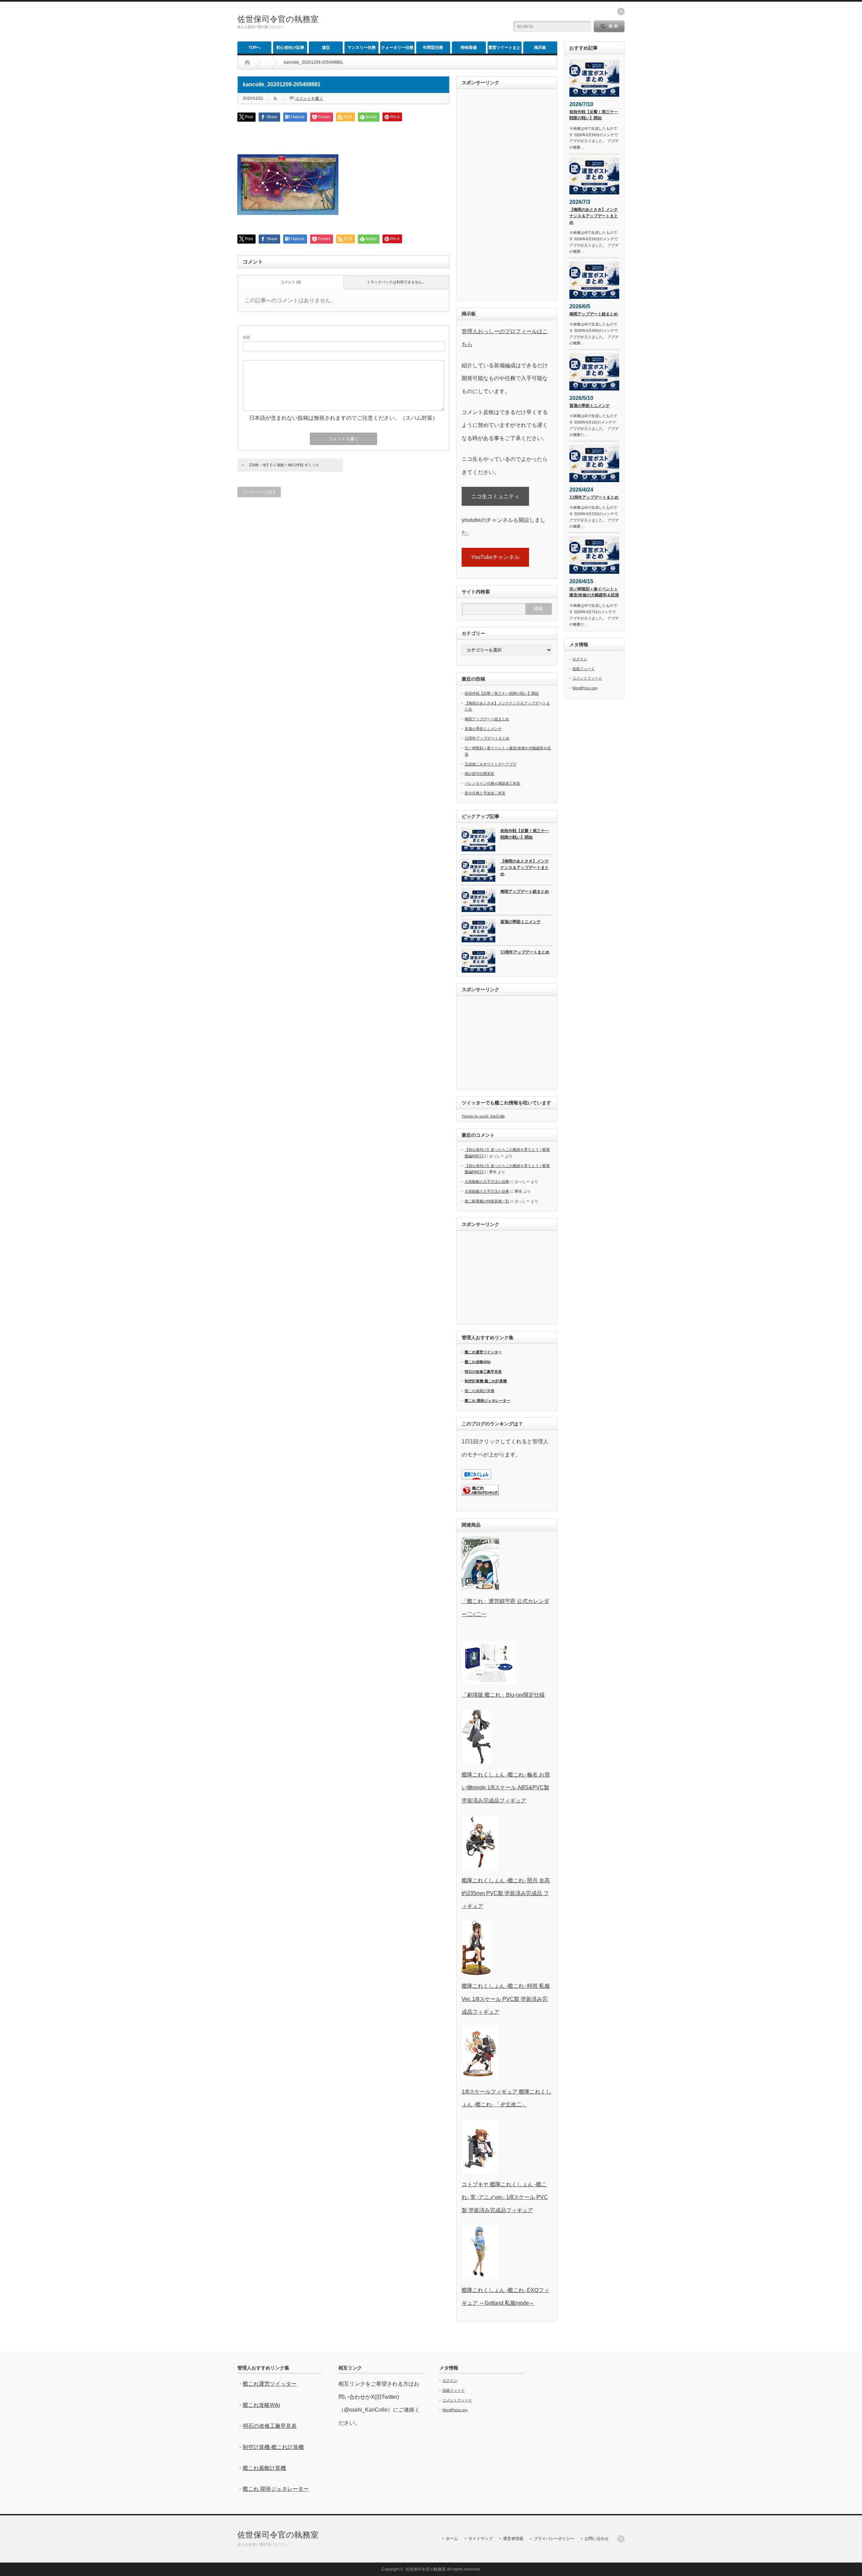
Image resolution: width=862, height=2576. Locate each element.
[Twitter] (621, 2539)
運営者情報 (513, 2539)
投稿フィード (584, 669)
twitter (621, 11)
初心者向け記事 (290, 48)
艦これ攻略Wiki (478, 1362)
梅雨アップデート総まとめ (487, 719)
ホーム (452, 2539)
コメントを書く (309, 98)
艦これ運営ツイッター (483, 1352)
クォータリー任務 (397, 48)
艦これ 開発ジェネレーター (487, 1401)
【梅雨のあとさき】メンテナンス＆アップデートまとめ (525, 867)
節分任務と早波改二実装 (485, 793)
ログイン (580, 659)
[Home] (247, 62)
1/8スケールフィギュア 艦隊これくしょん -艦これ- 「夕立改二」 (506, 2098)
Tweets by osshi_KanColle (483, 1116)
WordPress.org (585, 688)
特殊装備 (469, 48)
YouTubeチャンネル (495, 557)
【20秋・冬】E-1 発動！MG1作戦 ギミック (283, 465)
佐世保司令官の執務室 (278, 19)
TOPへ (255, 48)
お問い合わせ (597, 2539)
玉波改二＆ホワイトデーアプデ (491, 764)
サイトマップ (480, 2539)
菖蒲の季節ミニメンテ (483, 729)
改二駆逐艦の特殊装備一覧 (487, 1201)
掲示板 (540, 48)
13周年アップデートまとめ (487, 738)
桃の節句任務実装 (479, 774)
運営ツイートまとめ (504, 49)
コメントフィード (587, 678)
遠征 (326, 48)
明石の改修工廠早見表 (483, 1372)
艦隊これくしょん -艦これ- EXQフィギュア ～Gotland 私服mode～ (505, 2297)
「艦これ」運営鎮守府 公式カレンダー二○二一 (505, 1608)
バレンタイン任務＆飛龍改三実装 (492, 783)
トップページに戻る (259, 492)
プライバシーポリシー (554, 2539)
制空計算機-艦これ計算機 (486, 1381)
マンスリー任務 (362, 48)
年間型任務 (433, 48)
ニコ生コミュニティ (495, 496)
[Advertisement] (425, 22)
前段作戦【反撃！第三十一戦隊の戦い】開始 (502, 693)
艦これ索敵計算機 (479, 1391)
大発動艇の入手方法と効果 (487, 1182)
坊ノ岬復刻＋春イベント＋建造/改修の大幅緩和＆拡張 (594, 592)
